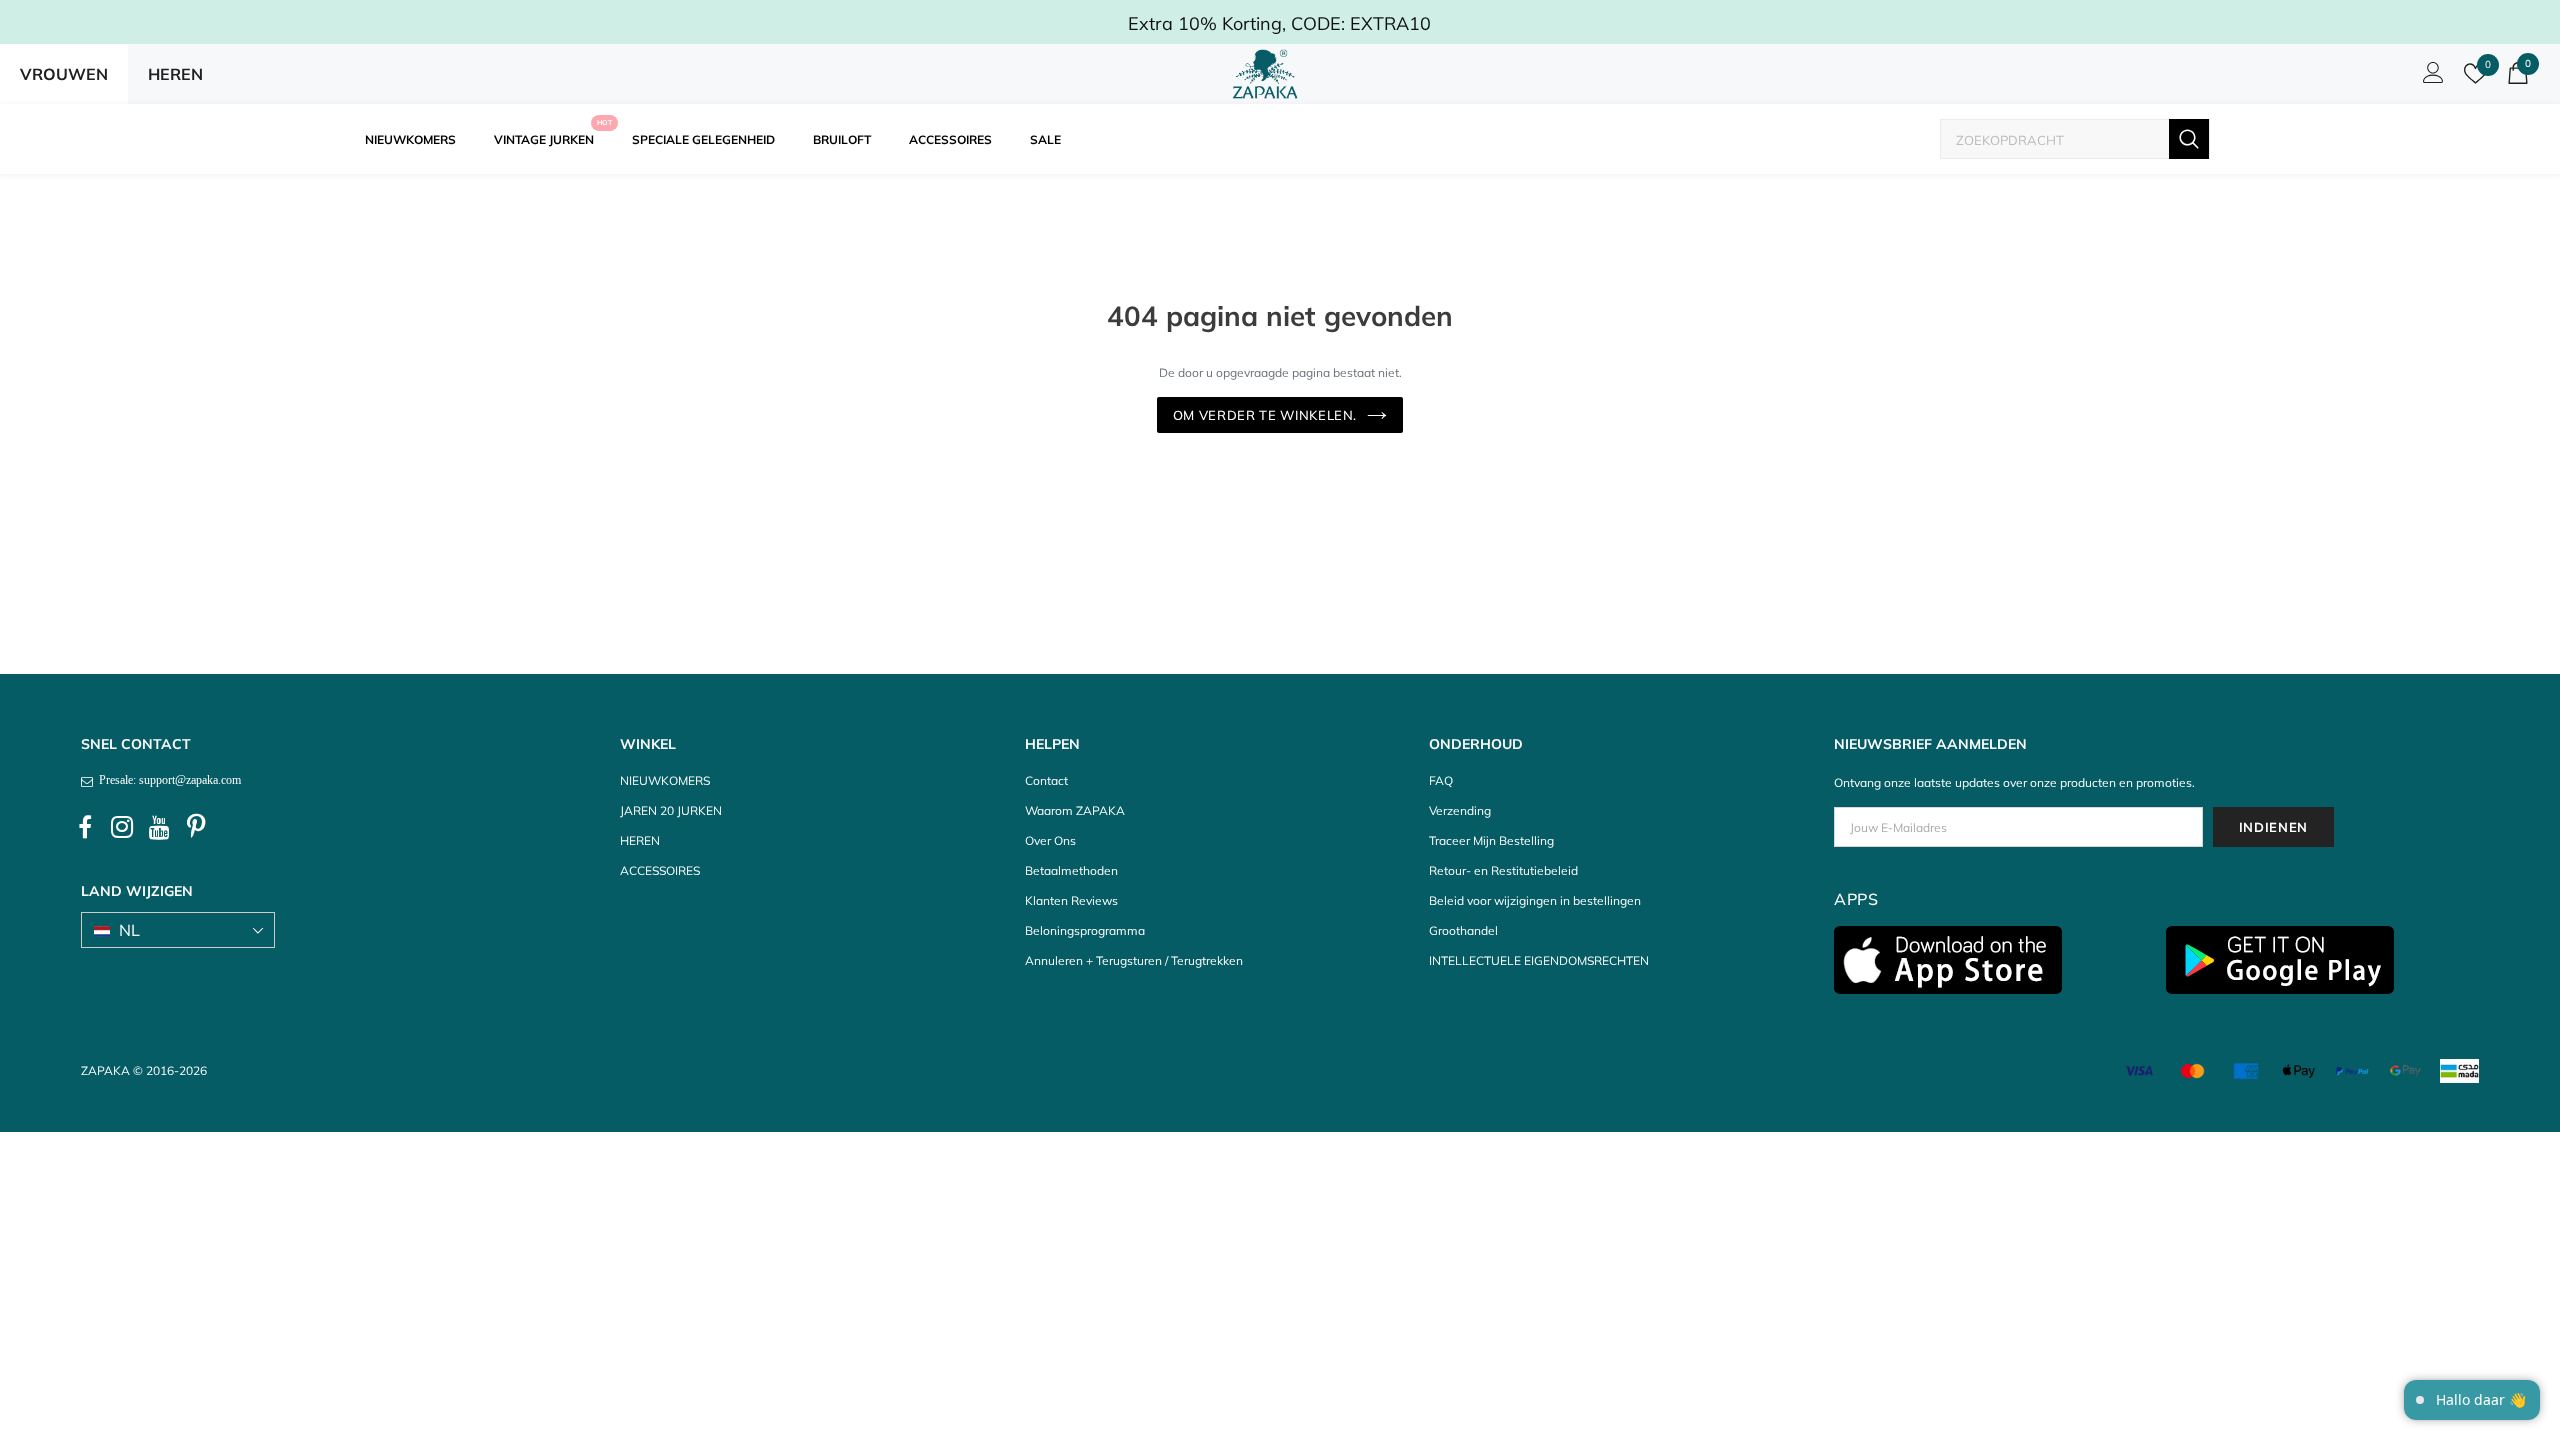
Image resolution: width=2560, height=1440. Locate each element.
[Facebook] (85, 828)
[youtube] (159, 828)
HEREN (175, 74)
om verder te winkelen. (1265, 415)
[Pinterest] (196, 828)
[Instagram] (122, 828)
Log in (2430, 78)
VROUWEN (64, 74)
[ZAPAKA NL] (1265, 74)
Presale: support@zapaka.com (167, 780)
